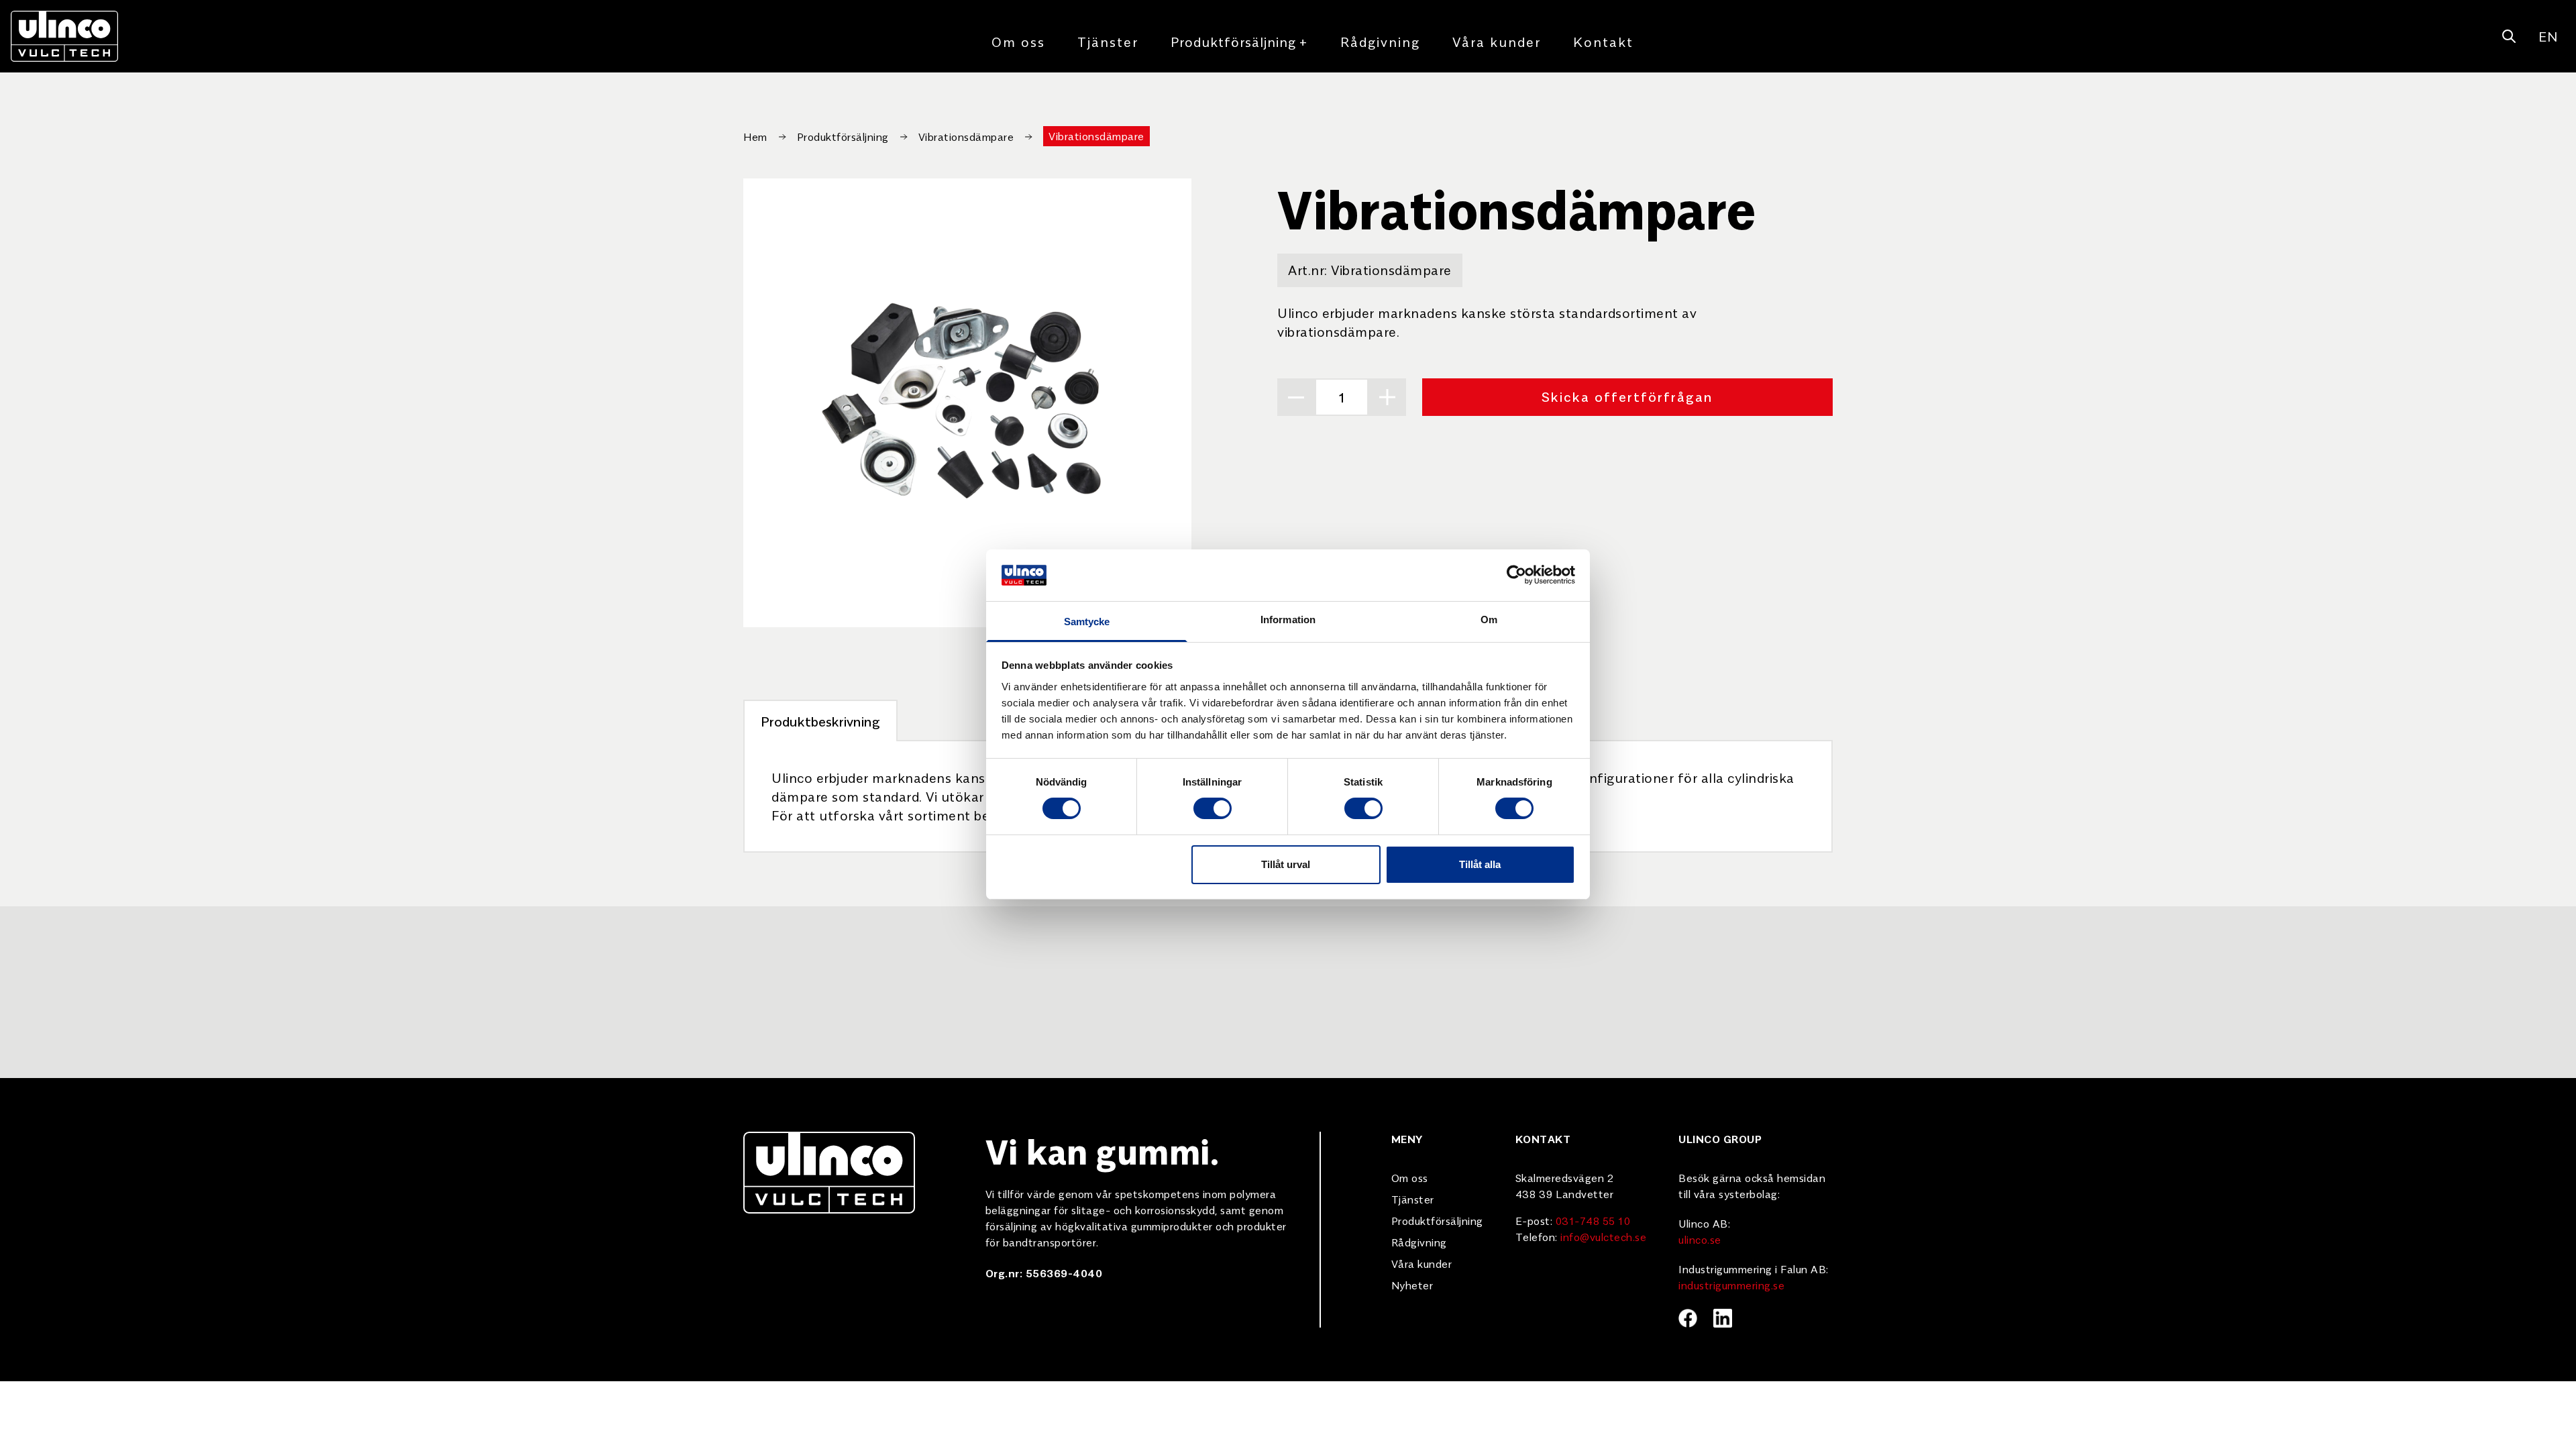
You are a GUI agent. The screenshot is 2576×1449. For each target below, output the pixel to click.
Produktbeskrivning (820, 721)
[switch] (1213, 808)
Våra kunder (1497, 41)
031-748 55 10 (1593, 1220)
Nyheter (1412, 1285)
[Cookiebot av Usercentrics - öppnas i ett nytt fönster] (1516, 575)
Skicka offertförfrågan (1627, 396)
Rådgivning (1380, 41)
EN (2548, 36)
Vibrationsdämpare (966, 136)
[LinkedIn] (1723, 1318)
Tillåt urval (1286, 864)
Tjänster (1108, 41)
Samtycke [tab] (1087, 622)
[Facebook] (1688, 1318)
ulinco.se (1700, 1239)
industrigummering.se (1731, 1285)
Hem (755, 136)
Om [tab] (1489, 620)
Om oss (1018, 41)
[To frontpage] (64, 36)
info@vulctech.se (1603, 1236)
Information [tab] (1288, 620)
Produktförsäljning (1239, 41)
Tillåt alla (1480, 864)
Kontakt (1603, 41)
